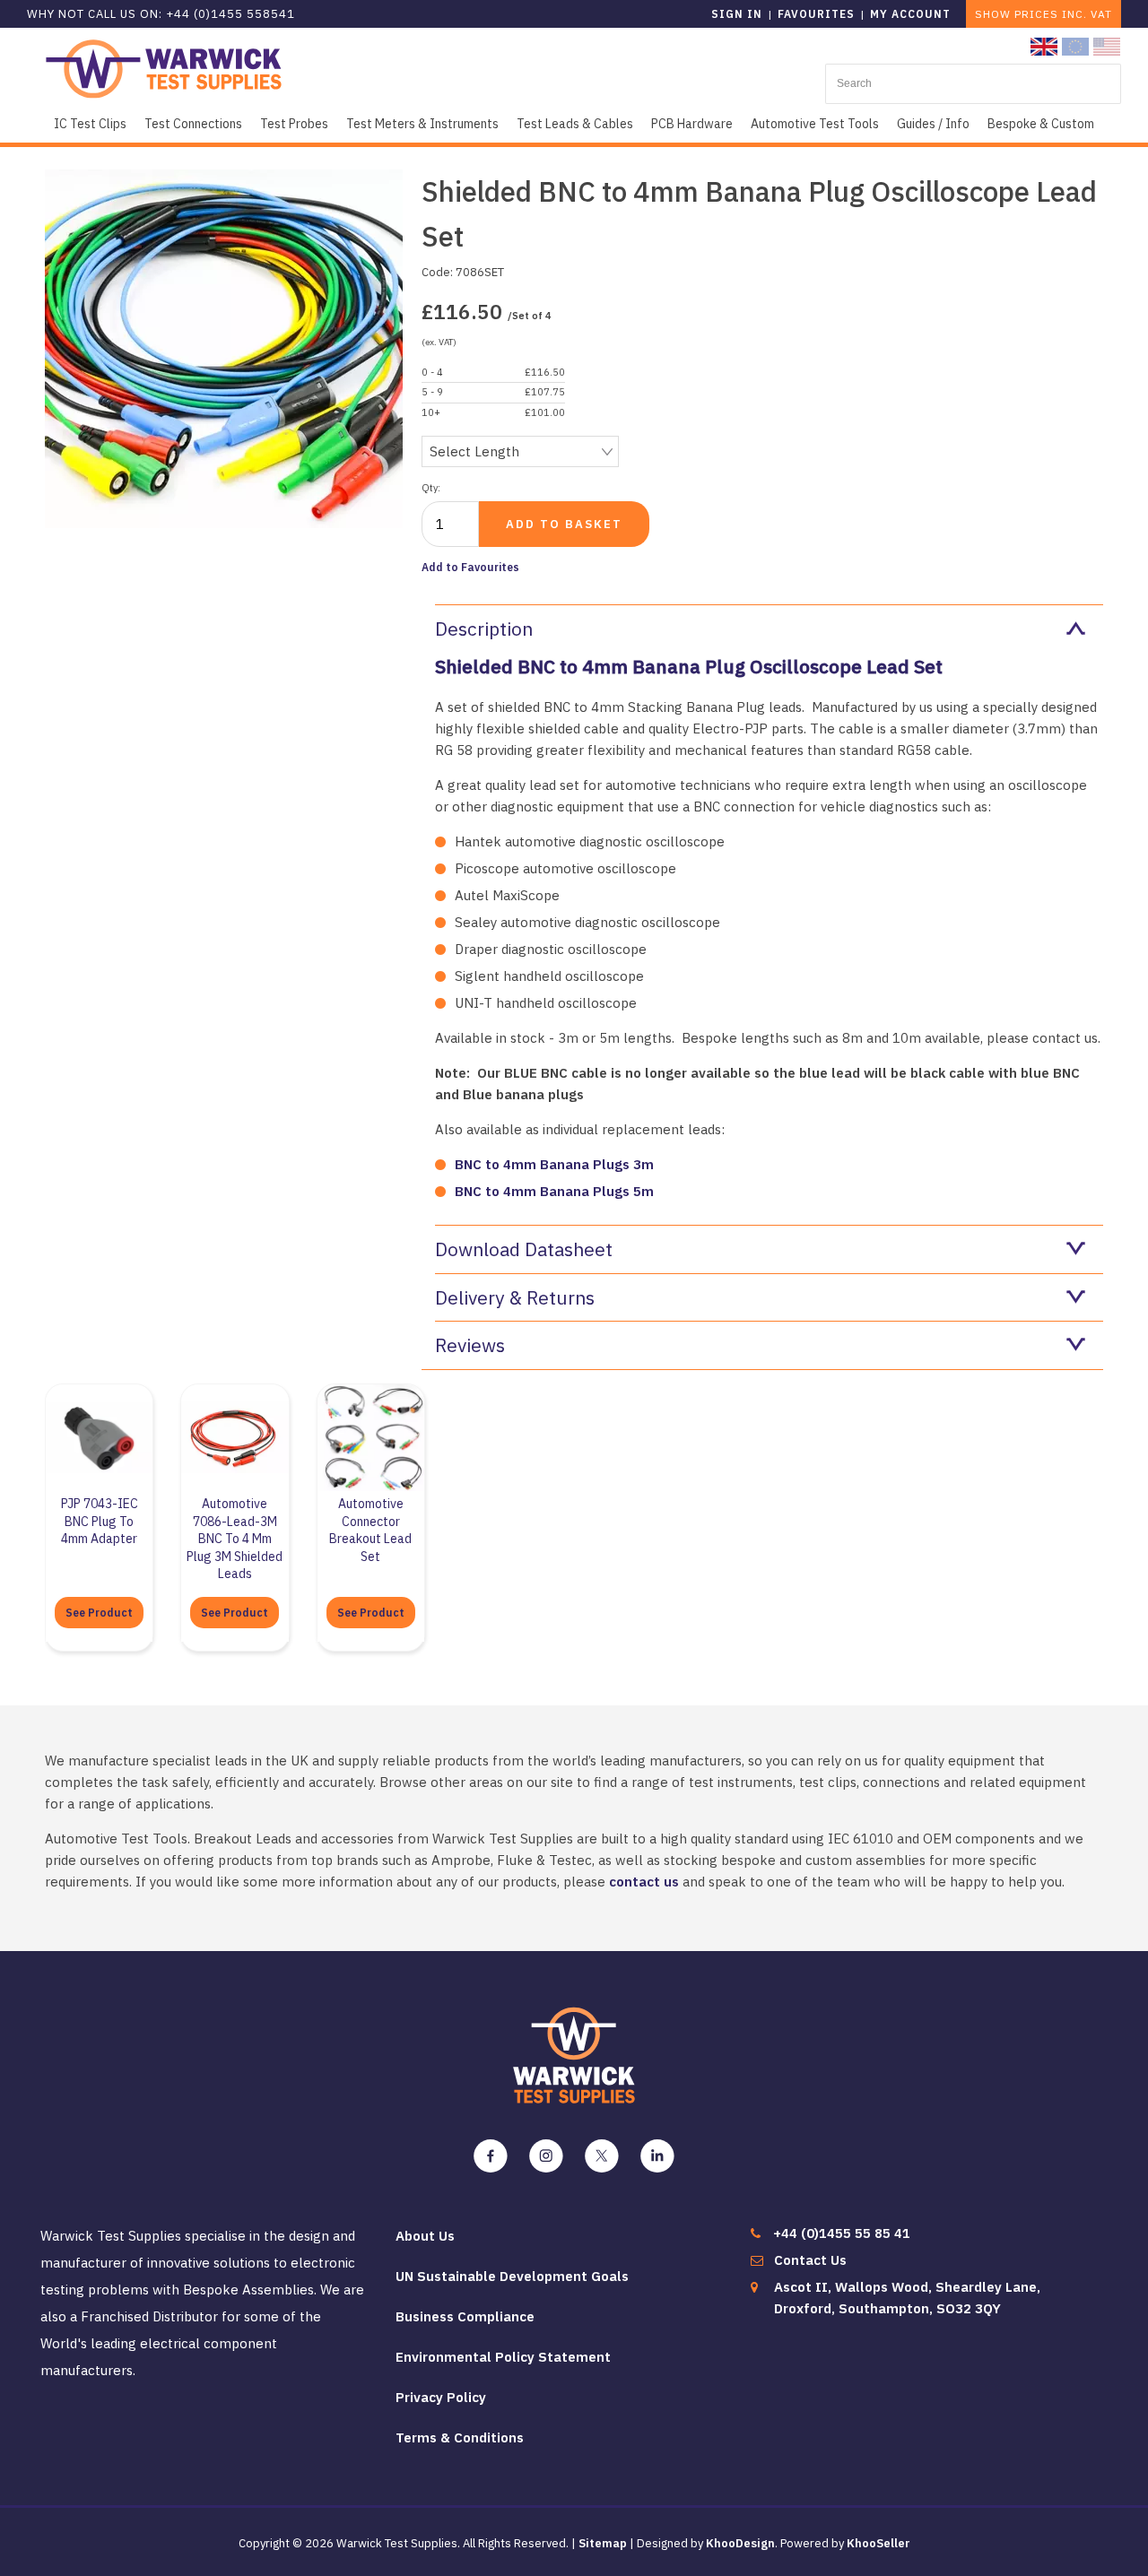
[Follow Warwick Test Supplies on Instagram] (546, 2156)
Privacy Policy (441, 2397)
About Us (425, 2236)
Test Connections (193, 124)
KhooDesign (740, 2543)
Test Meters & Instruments (422, 124)
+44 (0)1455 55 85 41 (842, 2233)
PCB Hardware (692, 124)
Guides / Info (933, 124)
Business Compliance (465, 2316)
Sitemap (603, 2543)
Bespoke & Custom (1041, 124)
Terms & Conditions (460, 2437)
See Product (99, 1613)
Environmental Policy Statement (503, 2357)
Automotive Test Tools (815, 124)
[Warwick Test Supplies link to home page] (164, 68)
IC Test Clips (90, 124)
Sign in (737, 14)
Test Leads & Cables (575, 124)
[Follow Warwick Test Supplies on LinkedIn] (657, 2156)
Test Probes (294, 124)
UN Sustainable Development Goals (512, 2276)
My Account (910, 14)
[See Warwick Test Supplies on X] (602, 2156)
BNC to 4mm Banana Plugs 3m (554, 1164)
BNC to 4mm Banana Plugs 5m (554, 1191)
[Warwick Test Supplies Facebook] (491, 2156)
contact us (644, 1882)
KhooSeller (878, 2543)
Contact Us (810, 2260)
